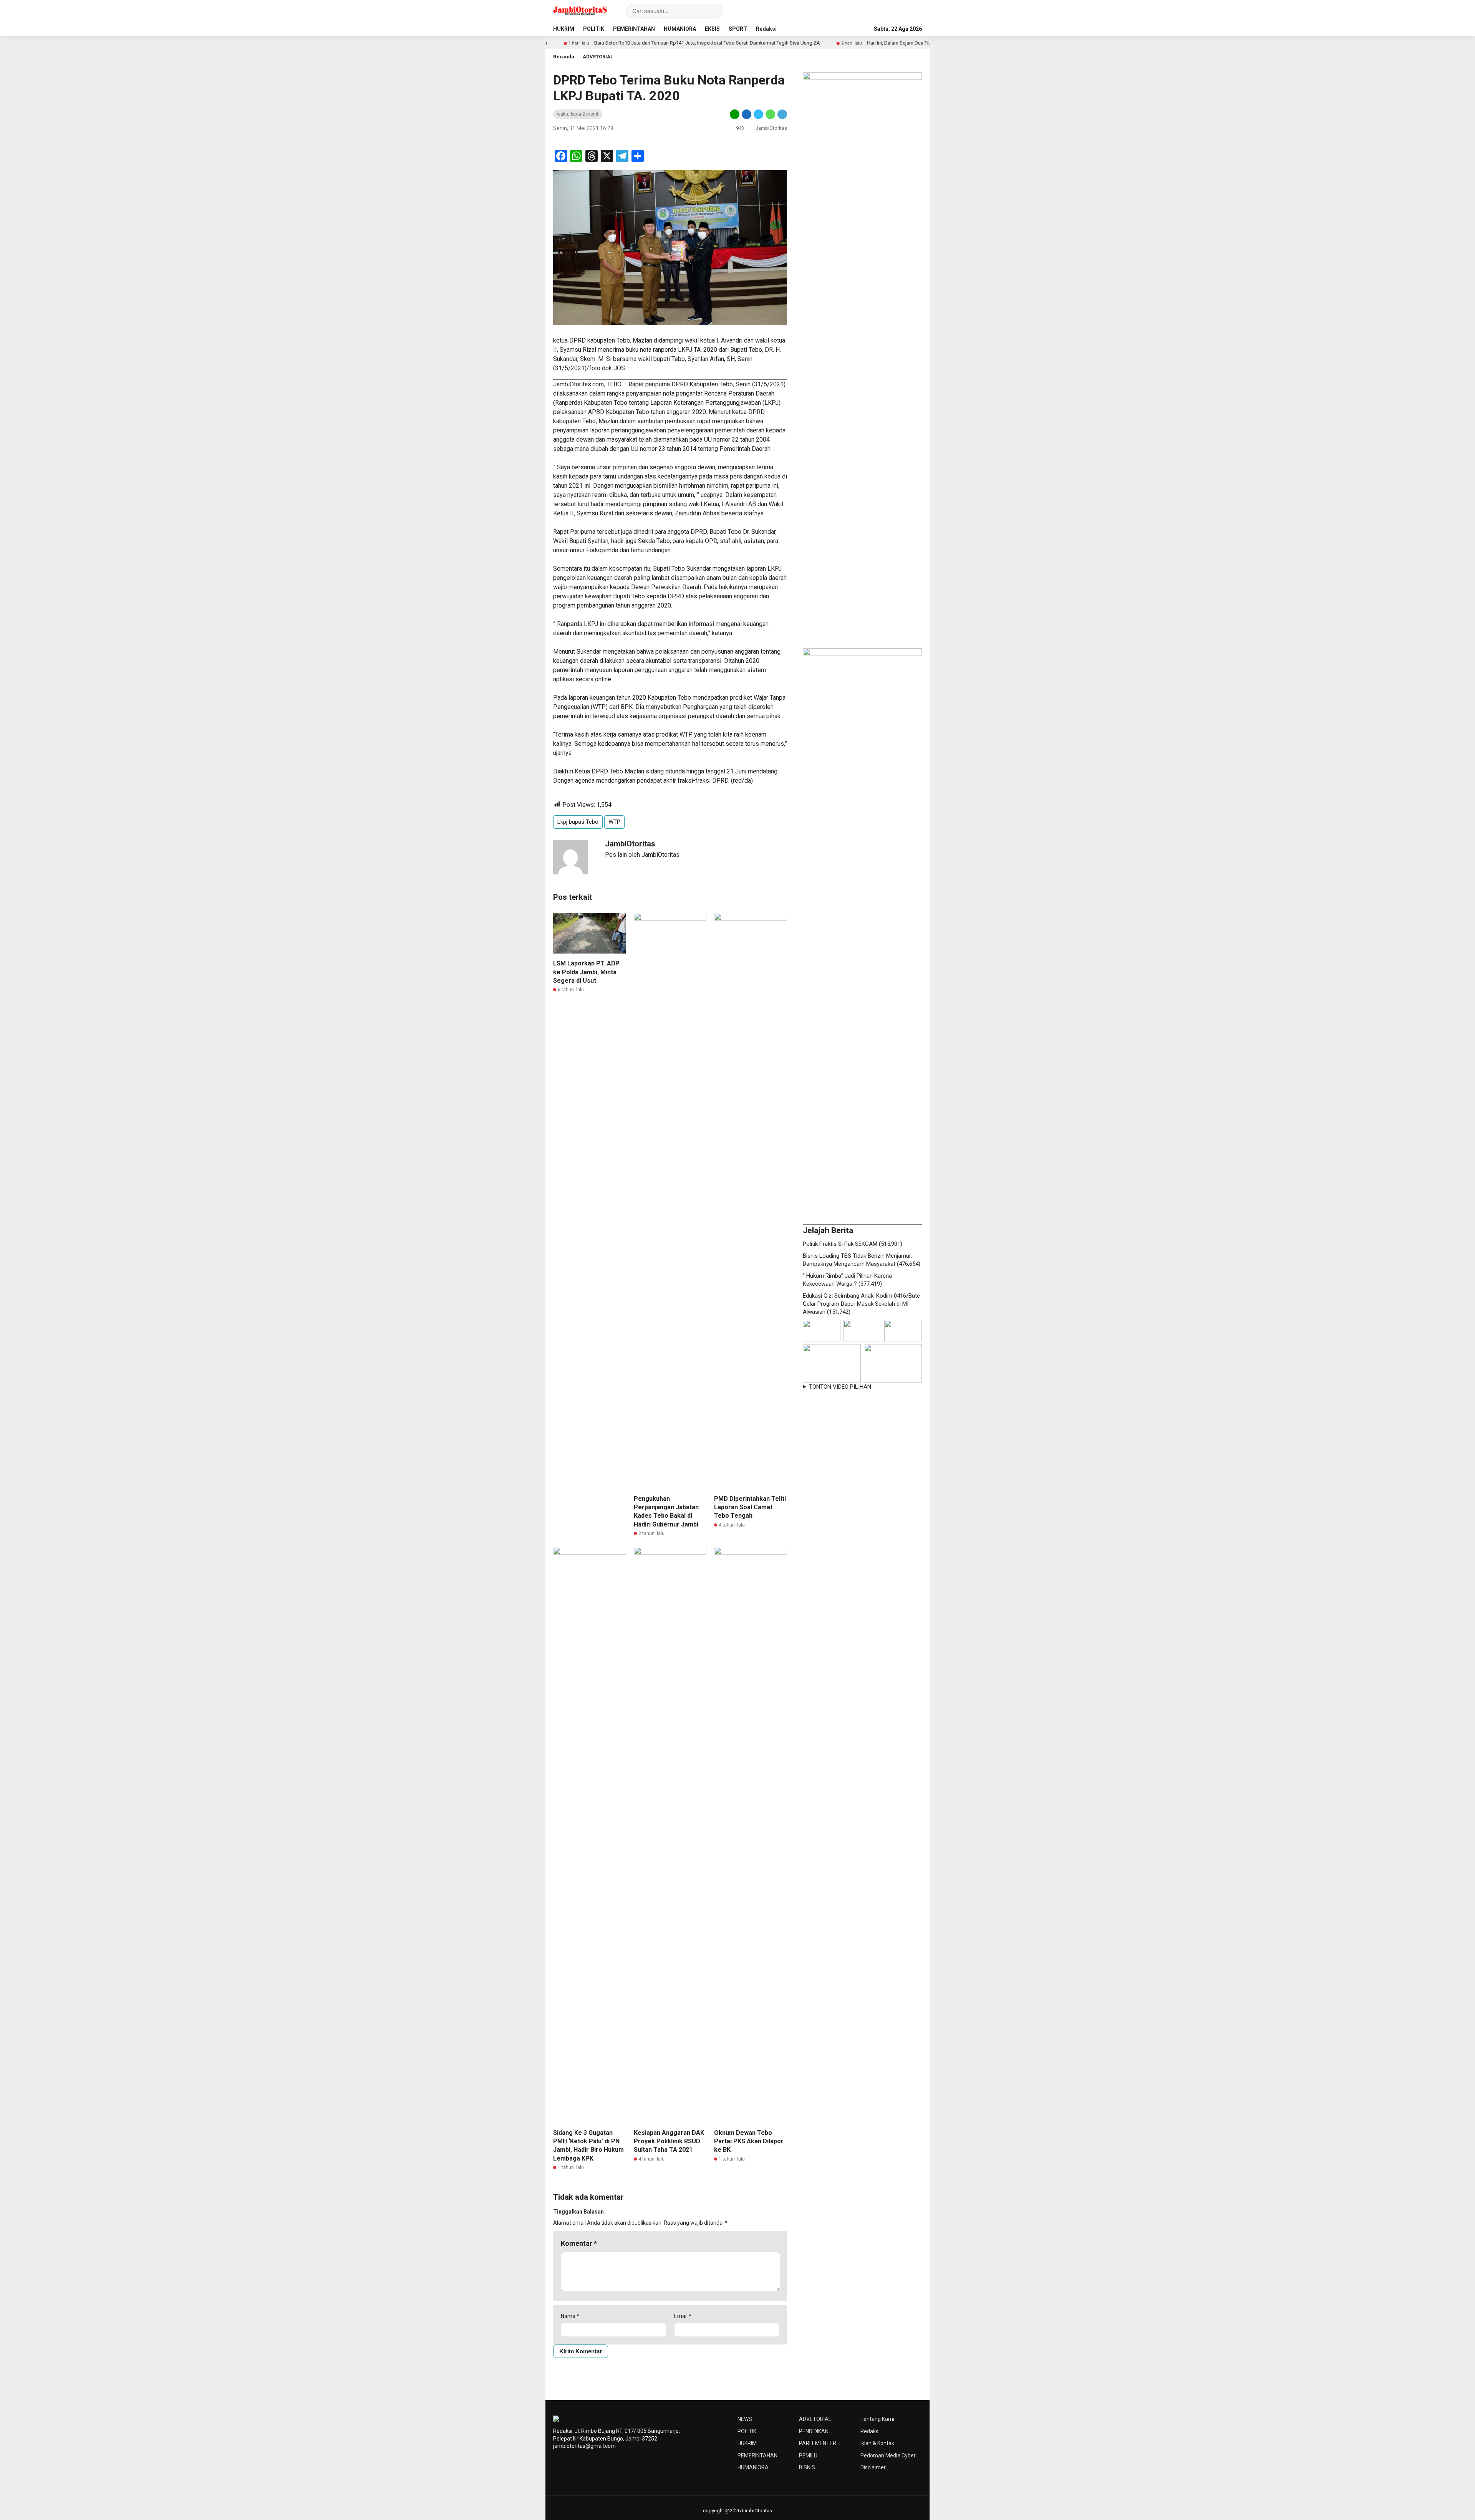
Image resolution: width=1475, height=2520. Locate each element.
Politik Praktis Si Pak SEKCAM (840, 1244)
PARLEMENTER (818, 2443)
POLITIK (594, 29)
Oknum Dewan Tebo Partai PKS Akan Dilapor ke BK (749, 2141)
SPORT (738, 29)
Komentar (579, 2243)
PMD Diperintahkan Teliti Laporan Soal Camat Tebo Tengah (750, 1507)
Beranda (564, 57)
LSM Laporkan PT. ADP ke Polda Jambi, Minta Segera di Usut (586, 972)
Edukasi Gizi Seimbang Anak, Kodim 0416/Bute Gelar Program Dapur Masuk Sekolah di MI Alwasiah (861, 1304)
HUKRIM (564, 29)
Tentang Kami (877, 2419)
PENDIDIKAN (814, 2431)
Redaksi (766, 29)
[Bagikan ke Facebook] (747, 114)
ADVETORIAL (598, 57)
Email (683, 2316)
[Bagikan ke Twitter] (758, 114)
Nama (570, 2316)
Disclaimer (873, 2467)
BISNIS (807, 2467)
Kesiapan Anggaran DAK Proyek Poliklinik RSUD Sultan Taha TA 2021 (669, 2141)
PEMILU (808, 2455)
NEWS (745, 2419)
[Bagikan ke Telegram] (782, 114)
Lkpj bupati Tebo (578, 822)
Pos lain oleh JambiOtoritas (642, 855)
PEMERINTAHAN (634, 29)
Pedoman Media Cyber (888, 2455)
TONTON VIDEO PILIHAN (840, 1387)
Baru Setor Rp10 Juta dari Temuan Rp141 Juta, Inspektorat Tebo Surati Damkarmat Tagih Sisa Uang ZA (568, 43)
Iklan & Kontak (877, 2443)
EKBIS (712, 29)
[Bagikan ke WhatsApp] (770, 114)
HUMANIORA (680, 29)
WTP (614, 822)
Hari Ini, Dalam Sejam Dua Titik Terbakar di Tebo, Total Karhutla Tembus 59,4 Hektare (820, 43)
